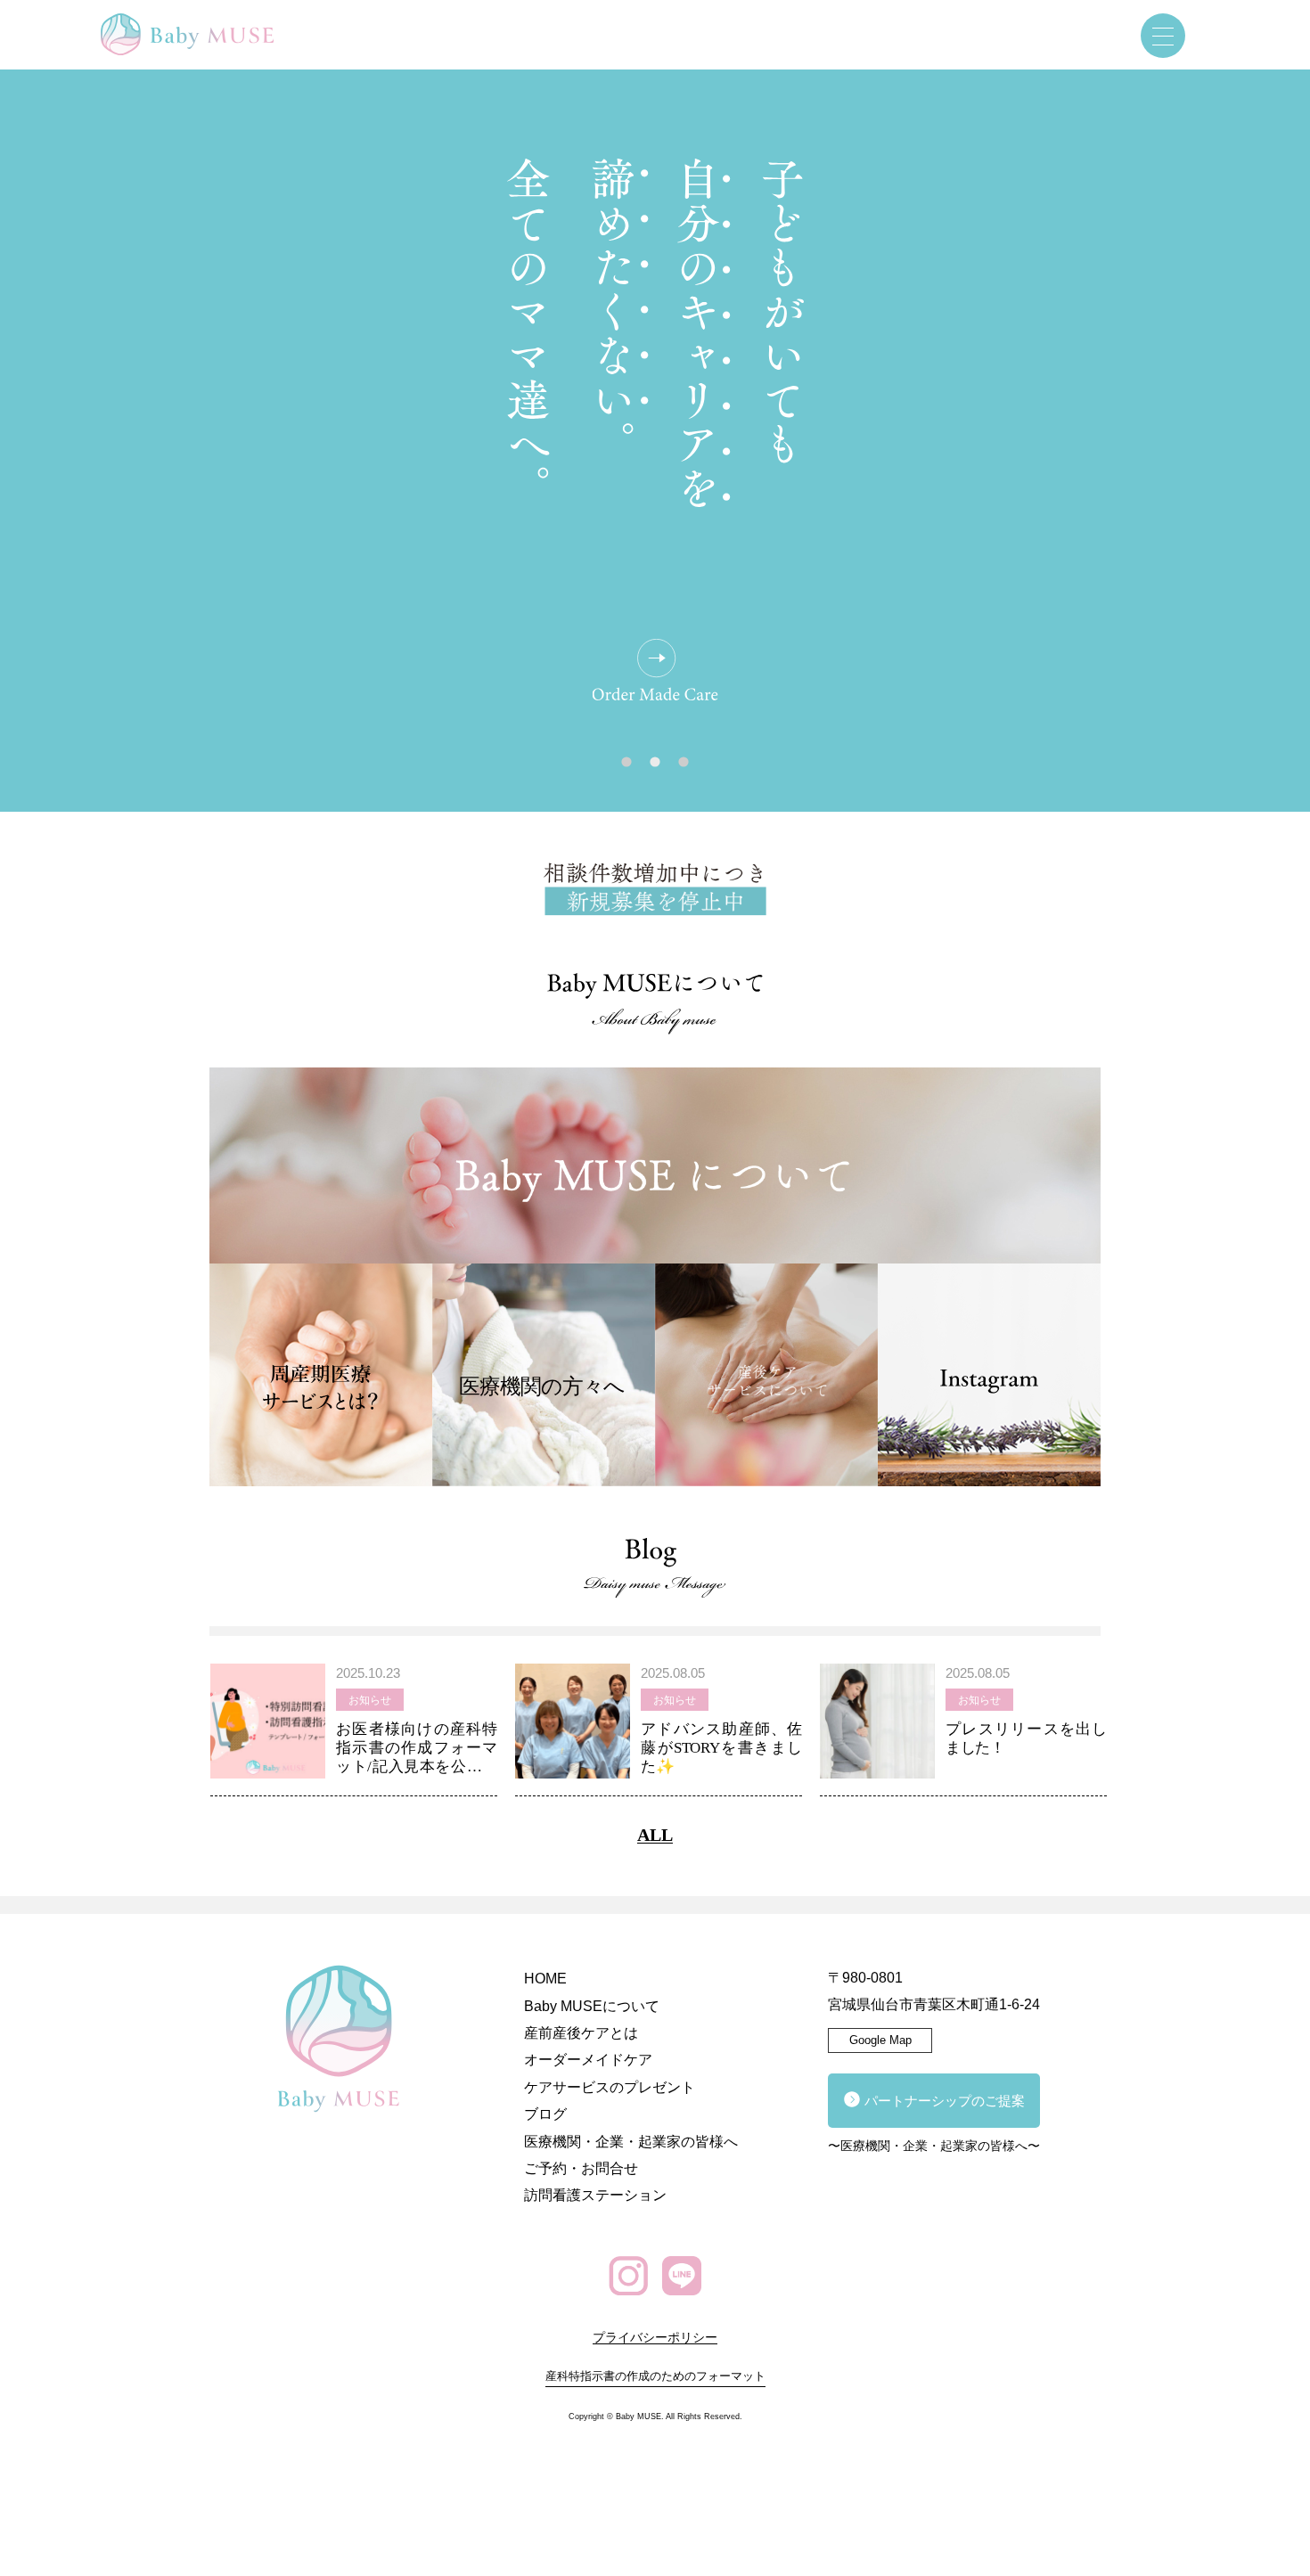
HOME (545, 1979)
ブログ (545, 2114)
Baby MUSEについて (592, 2006)
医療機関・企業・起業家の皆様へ (631, 2142)
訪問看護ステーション (595, 2195)
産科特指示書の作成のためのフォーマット (655, 2376)
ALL (655, 1835)
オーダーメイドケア (588, 2060)
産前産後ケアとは (581, 2033)
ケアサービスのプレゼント (610, 2087)
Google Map (880, 2040)
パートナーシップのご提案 (945, 2101)
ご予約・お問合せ (581, 2168)
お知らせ (370, 1700)
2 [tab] (655, 766)
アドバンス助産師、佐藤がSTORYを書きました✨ (721, 1748)
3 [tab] (684, 766)
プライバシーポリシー (655, 2337)
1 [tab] (626, 766)
